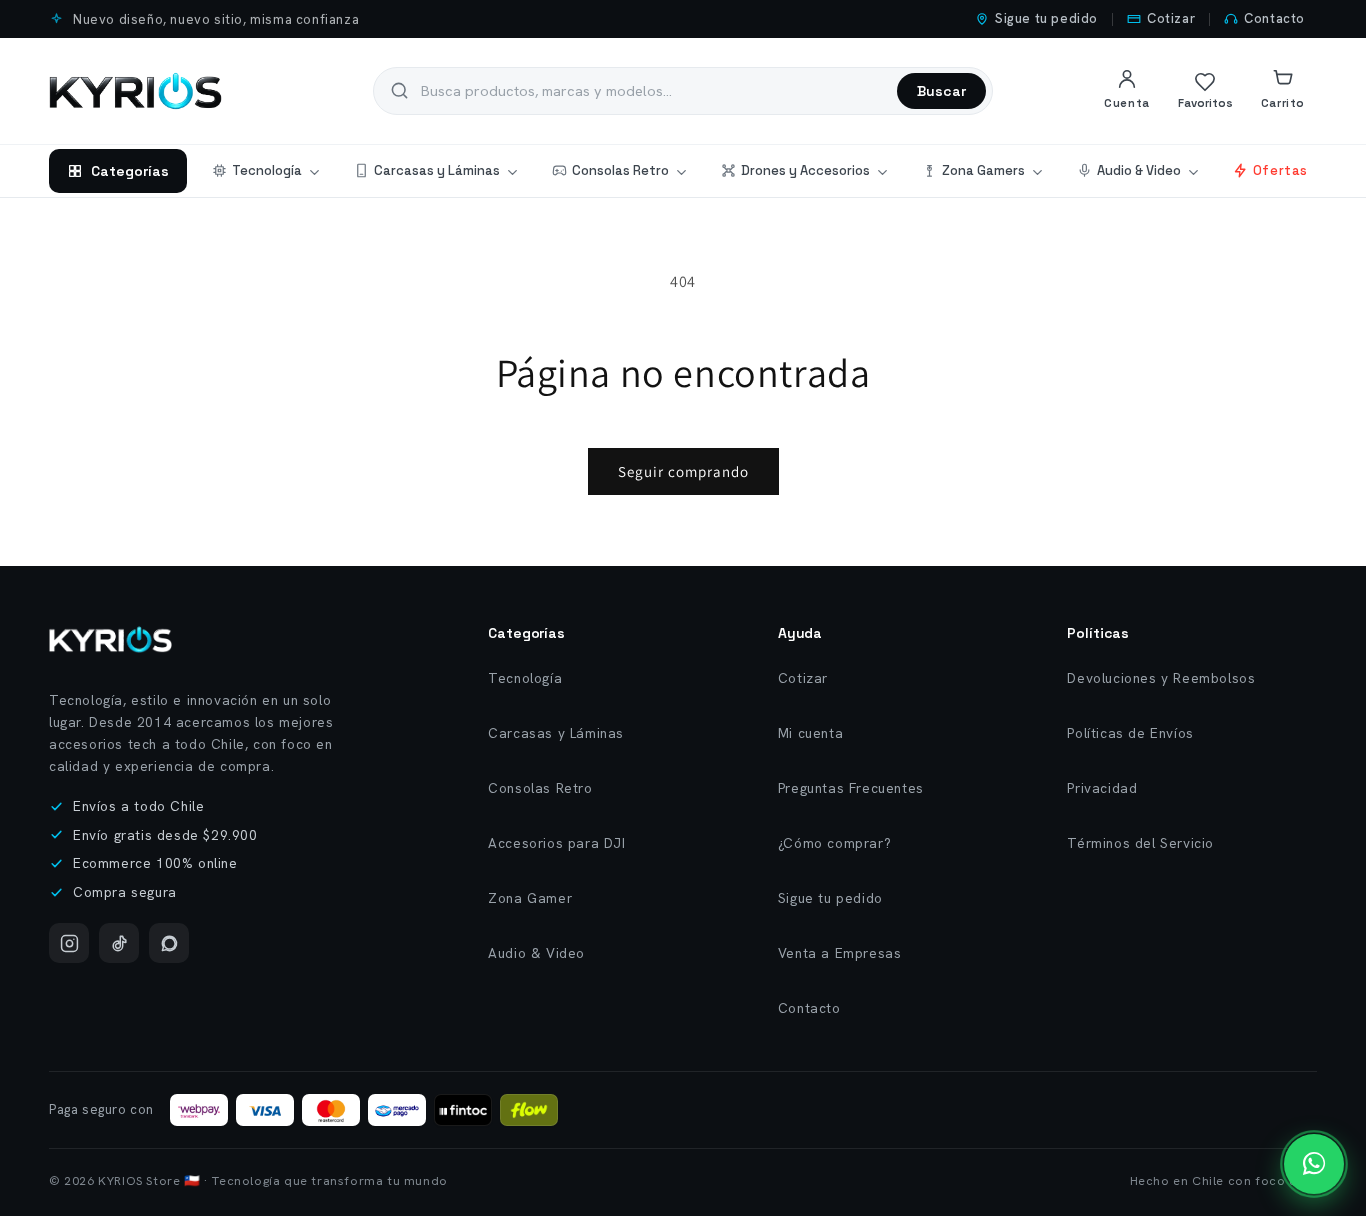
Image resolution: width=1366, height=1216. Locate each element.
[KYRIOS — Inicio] (110, 639)
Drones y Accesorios (805, 170)
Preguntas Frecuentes (851, 788)
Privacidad (1102, 788)
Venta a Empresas (840, 953)
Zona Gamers (983, 170)
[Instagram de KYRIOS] (69, 943)
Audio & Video (1139, 170)
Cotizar (1171, 18)
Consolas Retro (620, 170)
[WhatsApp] (169, 943)
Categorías (130, 171)
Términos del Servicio (1140, 843)
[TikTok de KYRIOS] (119, 943)
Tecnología (267, 170)
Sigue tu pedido (1046, 18)
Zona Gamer (530, 898)
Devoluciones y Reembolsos (1161, 678)
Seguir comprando (683, 471)
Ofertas (1280, 170)
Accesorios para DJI (556, 843)
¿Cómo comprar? (834, 843)
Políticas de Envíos (1130, 733)
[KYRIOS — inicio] (135, 91)
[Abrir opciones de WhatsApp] (1314, 1164)
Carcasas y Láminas (437, 170)
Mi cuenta (810, 733)
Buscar (941, 91)
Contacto (1274, 18)
